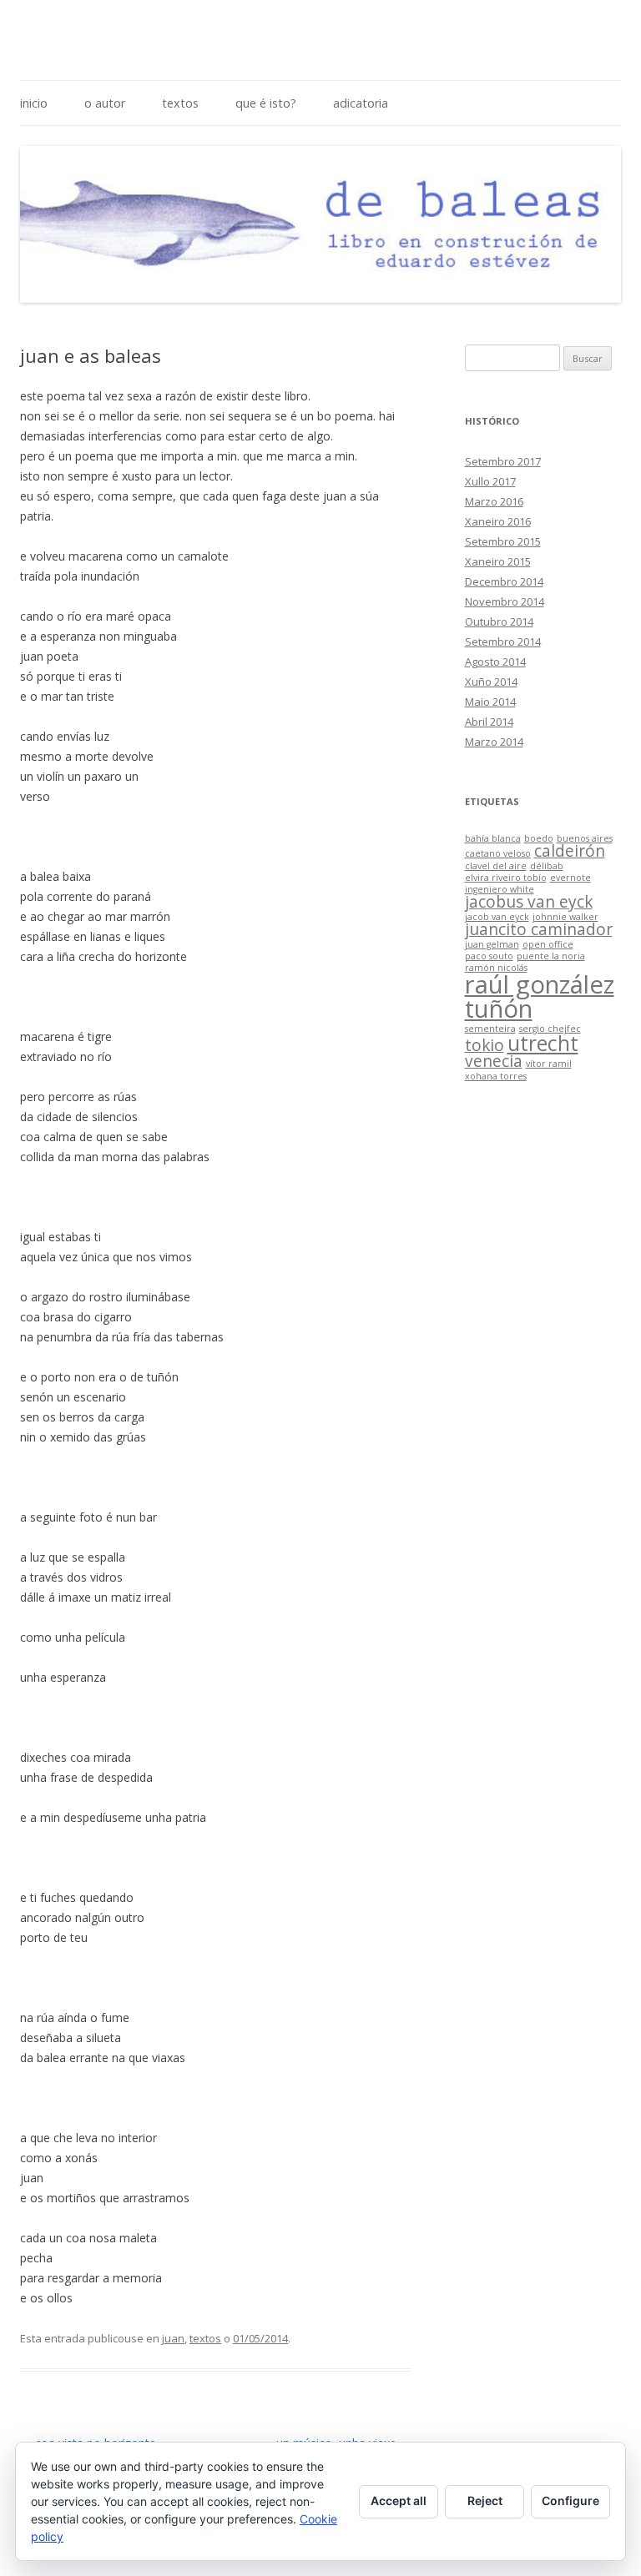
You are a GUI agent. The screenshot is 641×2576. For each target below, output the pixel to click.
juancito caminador (539, 929)
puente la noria (551, 956)
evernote (570, 878)
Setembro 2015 (503, 541)
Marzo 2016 (494, 501)
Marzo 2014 (494, 742)
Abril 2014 (489, 722)
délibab (547, 866)
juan (173, 2338)
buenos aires (585, 838)
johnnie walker (565, 917)
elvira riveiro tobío (506, 878)
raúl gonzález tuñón (540, 996)
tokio (485, 1045)
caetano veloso (498, 853)
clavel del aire (496, 866)
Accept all (399, 2501)
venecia (494, 1061)
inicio (34, 103)
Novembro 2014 (505, 601)
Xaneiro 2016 (498, 521)
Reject (485, 2501)
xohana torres (496, 1076)
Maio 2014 (490, 702)
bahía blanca (493, 838)
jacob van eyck (497, 917)
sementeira (490, 1029)
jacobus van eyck (529, 902)
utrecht (543, 1043)
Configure (570, 2501)
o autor (105, 103)
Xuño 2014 (491, 682)
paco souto (489, 956)
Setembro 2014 (503, 641)
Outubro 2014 (499, 621)
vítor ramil (549, 1064)
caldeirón (570, 851)
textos (180, 103)
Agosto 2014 (495, 662)
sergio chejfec (550, 1029)
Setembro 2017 (503, 461)
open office (548, 944)
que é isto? (266, 103)
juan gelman (492, 944)
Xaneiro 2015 (498, 561)
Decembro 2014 (504, 581)
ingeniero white (500, 889)
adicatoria (361, 103)
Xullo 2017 (490, 481)
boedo (539, 838)
